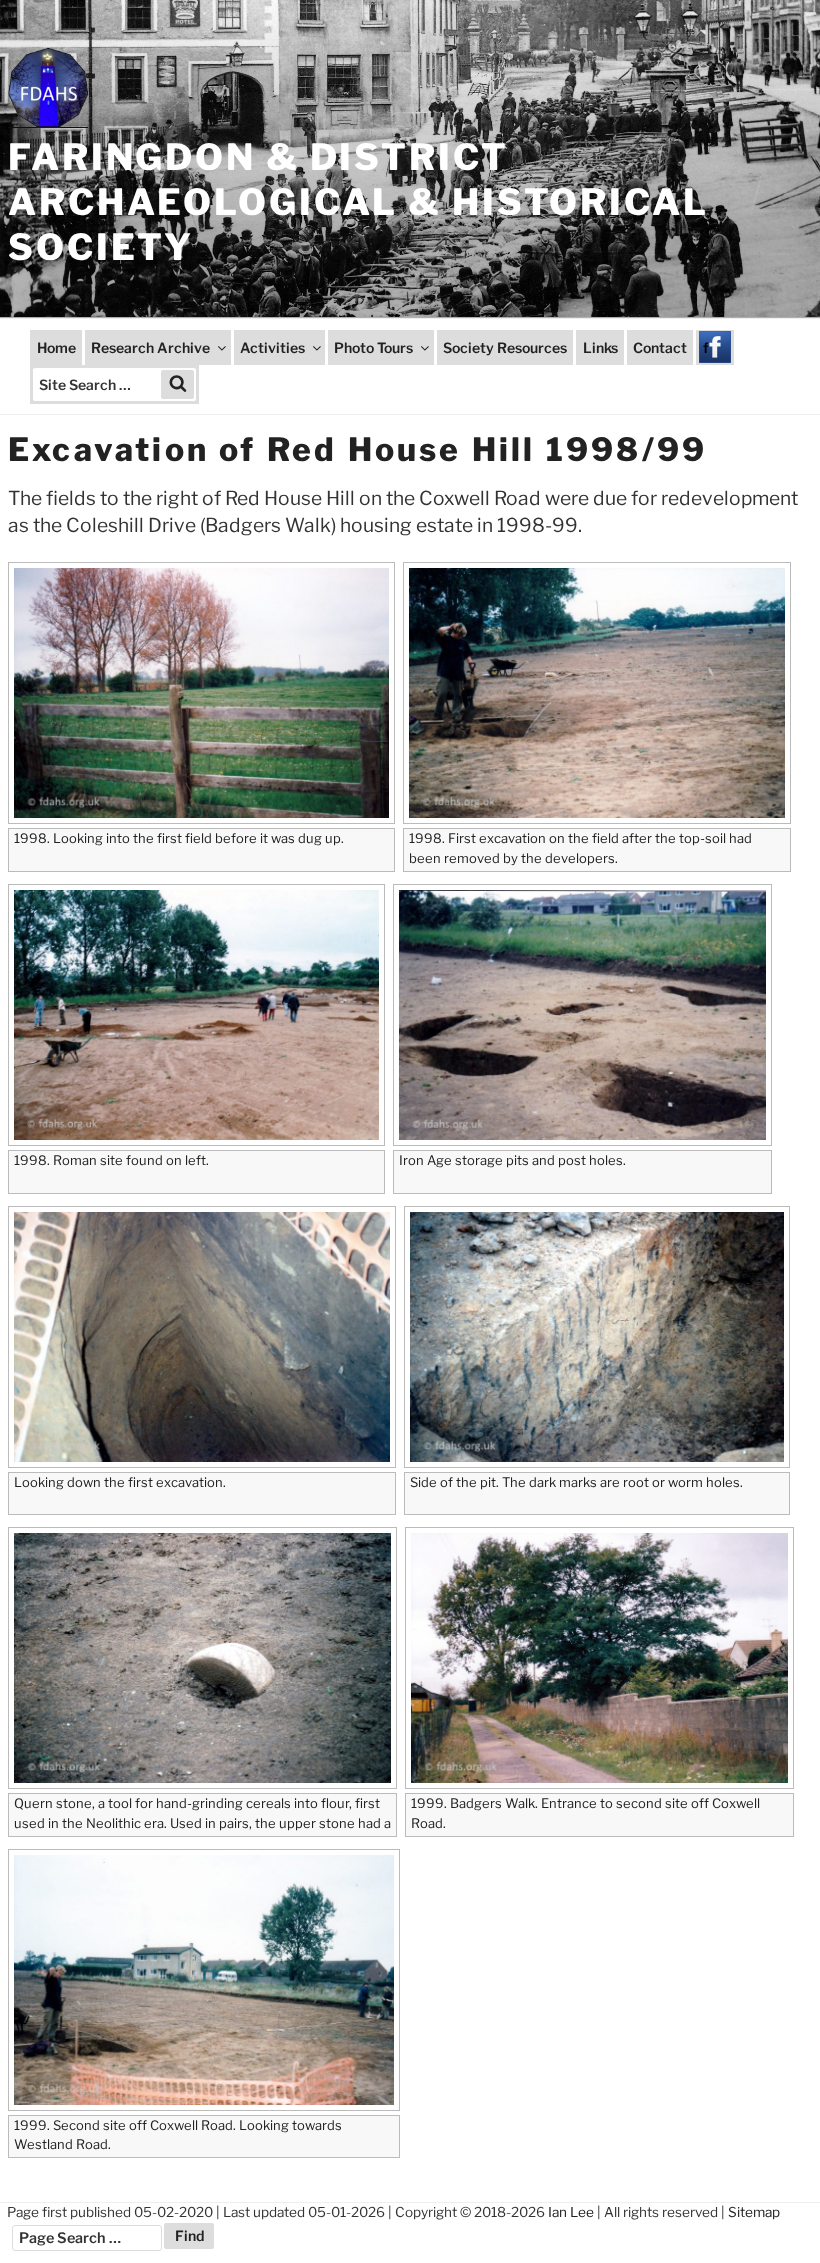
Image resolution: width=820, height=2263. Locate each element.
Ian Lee (571, 2212)
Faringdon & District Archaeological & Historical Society (358, 202)
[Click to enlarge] (195, 693)
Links (600, 347)
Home (56, 347)
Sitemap (754, 2212)
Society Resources (505, 347)
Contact (660, 347)
